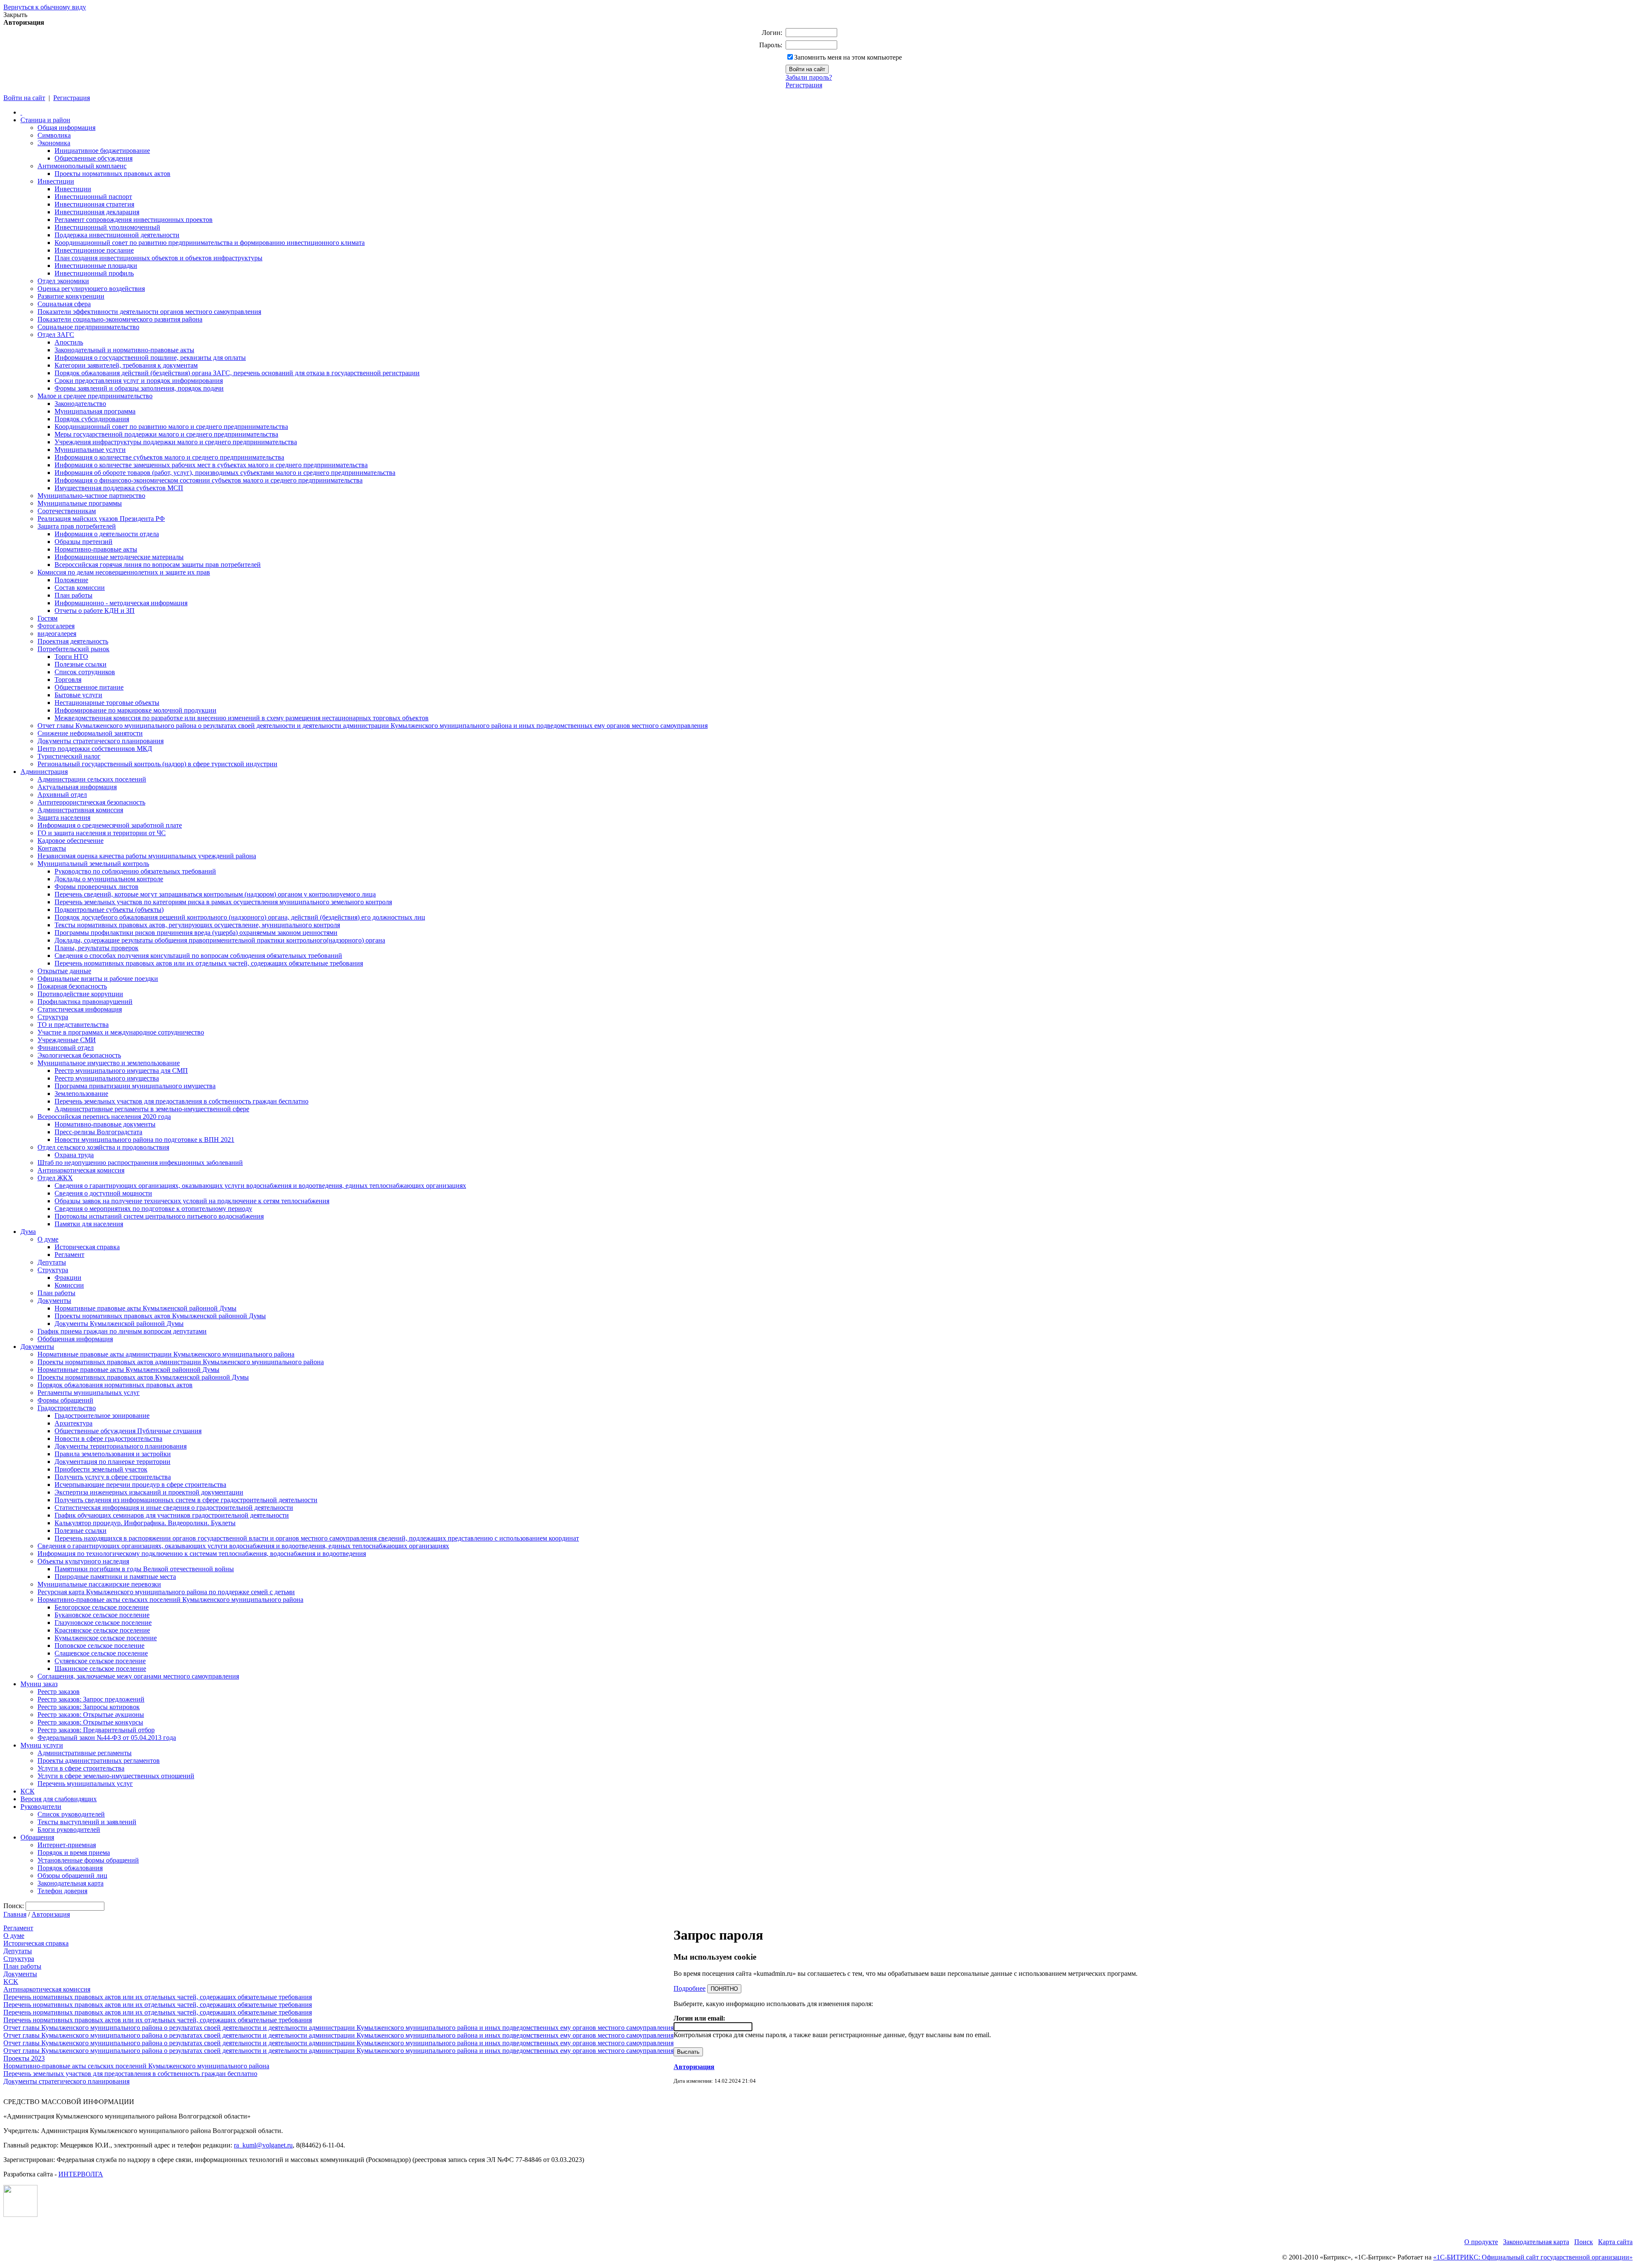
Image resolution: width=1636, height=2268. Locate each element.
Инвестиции (56, 181)
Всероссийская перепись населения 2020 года (104, 1117)
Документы (54, 1301)
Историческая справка (87, 1247)
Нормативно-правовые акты (96, 549)
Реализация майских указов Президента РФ (101, 519)
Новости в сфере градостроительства (108, 1439)
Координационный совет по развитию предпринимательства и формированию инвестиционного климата (210, 243)
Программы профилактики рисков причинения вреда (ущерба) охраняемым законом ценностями (196, 933)
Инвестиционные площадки (96, 266)
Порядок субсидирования (92, 419)
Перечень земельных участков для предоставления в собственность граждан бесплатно (181, 1101)
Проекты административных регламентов (99, 1761)
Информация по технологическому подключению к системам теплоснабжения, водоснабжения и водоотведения (202, 1554)
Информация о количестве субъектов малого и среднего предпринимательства (169, 457)
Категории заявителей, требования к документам (126, 365)
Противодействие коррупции (80, 994)
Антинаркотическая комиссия (81, 1170)
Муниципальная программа (95, 411)
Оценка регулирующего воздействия (91, 289)
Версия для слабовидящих (59, 1799)
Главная (15, 1914)
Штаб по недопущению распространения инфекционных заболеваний (140, 1163)
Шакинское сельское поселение (100, 1669)
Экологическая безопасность (79, 1055)
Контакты (52, 848)
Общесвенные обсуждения (94, 158)
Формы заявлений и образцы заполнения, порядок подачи (139, 388)
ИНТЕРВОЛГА (81, 2174)
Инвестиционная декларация (97, 212)
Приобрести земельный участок (101, 1469)
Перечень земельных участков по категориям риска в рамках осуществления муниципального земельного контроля (223, 902)
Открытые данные (64, 971)
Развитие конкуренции (71, 296)
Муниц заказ (39, 1684)
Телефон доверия (62, 1891)
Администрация (44, 772)
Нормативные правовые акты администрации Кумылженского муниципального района (166, 1354)
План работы (73, 595)
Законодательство (80, 404)
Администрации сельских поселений (92, 779)
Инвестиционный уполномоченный (107, 227)
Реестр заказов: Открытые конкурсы (90, 1722)
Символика (54, 135)
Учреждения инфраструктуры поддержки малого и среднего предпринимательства (176, 442)
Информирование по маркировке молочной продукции (135, 710)
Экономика (54, 143)
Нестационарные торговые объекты (107, 703)
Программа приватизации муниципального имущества (135, 1086)
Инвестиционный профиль (94, 273)
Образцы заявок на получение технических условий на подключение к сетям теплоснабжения (192, 1201)
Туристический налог (69, 756)
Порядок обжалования (70, 1868)
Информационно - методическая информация (121, 603)
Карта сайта (1615, 2242)
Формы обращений (65, 1400)
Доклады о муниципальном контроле (109, 879)
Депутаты (52, 1262)
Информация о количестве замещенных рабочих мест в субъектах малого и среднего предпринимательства (211, 465)
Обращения (37, 1837)
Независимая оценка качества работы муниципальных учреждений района (147, 856)
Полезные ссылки (81, 664)
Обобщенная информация (75, 1339)
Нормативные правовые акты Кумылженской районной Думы (145, 1308)
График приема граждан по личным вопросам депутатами (122, 1331)
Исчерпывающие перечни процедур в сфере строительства (140, 1485)
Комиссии (69, 1285)
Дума (28, 1232)
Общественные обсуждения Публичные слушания (128, 1431)
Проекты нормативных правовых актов (112, 174)
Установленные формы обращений (88, 1860)
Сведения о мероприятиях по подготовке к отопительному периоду (153, 1209)
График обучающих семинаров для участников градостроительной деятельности (172, 1515)
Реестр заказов (59, 1692)
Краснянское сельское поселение (102, 1630)
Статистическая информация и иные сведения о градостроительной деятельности (174, 1508)
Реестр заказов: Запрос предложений (91, 1699)
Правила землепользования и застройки (113, 1454)
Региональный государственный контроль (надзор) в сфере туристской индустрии (157, 764)
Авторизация (51, 1914)
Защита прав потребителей (77, 526)
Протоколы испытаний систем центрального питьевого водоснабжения (159, 1216)
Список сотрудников (85, 672)
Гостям (48, 618)
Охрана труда (74, 1155)
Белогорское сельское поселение (102, 1607)
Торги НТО (71, 657)
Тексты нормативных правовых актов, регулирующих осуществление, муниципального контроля (197, 925)
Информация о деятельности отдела (107, 534)
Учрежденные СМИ (67, 1040)
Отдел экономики (63, 281)
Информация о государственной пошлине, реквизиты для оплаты (150, 358)
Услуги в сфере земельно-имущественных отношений (116, 1776)
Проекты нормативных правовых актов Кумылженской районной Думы (160, 1316)
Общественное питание (89, 687)
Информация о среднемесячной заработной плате (110, 825)
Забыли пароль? (809, 77)
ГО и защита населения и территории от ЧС (102, 833)
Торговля (68, 680)
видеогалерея (57, 634)
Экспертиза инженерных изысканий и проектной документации (149, 1492)
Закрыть (15, 15)
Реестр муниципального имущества (107, 1078)
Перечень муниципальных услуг (85, 1784)
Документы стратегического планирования (101, 741)
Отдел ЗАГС (56, 335)
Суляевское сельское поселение (100, 1661)
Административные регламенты (85, 1753)
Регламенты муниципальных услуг (89, 1393)
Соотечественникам (67, 511)
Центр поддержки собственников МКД (95, 749)
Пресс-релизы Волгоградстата (98, 1132)
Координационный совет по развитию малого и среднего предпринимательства (171, 427)
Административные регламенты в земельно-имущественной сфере (152, 1109)
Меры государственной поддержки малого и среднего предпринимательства (166, 434)
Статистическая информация (80, 1009)
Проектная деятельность (73, 641)
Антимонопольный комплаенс (82, 166)
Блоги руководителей (69, 1830)
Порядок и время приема (74, 1853)
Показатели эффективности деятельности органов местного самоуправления (149, 312)
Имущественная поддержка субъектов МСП (119, 488)
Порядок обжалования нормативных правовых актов (115, 1385)
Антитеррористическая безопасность (91, 802)
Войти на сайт (24, 98)
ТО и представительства (73, 1025)
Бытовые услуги (78, 695)
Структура (53, 1017)
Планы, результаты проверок (96, 948)
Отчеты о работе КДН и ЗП (95, 611)
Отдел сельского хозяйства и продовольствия (103, 1147)
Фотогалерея (56, 626)
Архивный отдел (62, 795)
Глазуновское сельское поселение (103, 1623)
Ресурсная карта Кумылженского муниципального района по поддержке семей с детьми (166, 1592)
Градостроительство (67, 1408)
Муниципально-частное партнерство (91, 496)
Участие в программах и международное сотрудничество (121, 1032)
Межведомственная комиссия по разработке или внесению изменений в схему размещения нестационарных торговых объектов (242, 718)
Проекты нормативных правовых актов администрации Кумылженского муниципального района (181, 1362)
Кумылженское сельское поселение (106, 1638)
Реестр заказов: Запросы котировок (89, 1707)
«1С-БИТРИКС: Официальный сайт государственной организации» (1533, 2257)
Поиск (1584, 2242)
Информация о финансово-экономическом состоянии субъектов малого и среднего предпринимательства (209, 480)
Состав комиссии (80, 588)
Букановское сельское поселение (102, 1615)
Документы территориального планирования (121, 1446)
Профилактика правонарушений (85, 1002)
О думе (48, 1239)
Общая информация (66, 128)
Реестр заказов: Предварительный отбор (96, 1730)
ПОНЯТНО (724, 1989)
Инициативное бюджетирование (102, 151)
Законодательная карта (71, 1883)
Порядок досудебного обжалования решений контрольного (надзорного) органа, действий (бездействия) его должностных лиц (240, 917)
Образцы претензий (84, 542)
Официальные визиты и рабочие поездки (98, 979)
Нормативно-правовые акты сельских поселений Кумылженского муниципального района (170, 1600)
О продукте (1481, 2242)
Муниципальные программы (80, 503)
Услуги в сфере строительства (81, 1768)
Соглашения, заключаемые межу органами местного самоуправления (138, 1676)
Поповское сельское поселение (99, 1646)
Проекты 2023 (24, 2058)
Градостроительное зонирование (102, 1416)
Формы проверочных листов (96, 887)
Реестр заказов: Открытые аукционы (91, 1715)
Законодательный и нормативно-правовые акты (124, 350)
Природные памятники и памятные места (115, 1577)
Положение (71, 580)
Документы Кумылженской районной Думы (119, 1324)
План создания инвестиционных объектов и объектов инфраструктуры (158, 258)
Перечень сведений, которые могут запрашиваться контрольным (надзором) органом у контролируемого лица (215, 894)
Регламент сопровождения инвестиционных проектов (134, 220)
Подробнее (690, 1988)
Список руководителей (71, 1814)
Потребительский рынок (73, 649)
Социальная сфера (64, 304)
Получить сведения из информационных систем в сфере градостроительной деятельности (186, 1500)
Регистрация (804, 85)
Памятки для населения (89, 1224)
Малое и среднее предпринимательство (95, 396)
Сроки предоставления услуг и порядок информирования (139, 381)
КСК (27, 1791)
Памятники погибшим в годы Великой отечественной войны (144, 1569)
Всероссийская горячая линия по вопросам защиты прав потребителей (158, 565)
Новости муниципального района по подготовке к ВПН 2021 (144, 1140)
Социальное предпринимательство (88, 327)
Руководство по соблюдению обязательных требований (135, 871)
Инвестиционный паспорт (93, 197)
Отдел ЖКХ (55, 1178)
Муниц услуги (42, 1745)
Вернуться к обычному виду (45, 7)
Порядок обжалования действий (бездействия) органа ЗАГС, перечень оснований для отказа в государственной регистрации (237, 373)
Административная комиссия (80, 810)
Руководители (41, 1807)
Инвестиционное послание (94, 250)
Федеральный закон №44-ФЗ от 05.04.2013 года (107, 1738)
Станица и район (45, 120)
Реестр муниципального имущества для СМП (121, 1071)
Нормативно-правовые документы (105, 1124)
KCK (11, 1982)
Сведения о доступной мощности (103, 1193)
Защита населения (64, 818)
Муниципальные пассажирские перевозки (99, 1584)
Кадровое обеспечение (71, 841)
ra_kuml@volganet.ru (263, 2145)
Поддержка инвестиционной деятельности (117, 235)
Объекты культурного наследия (83, 1561)
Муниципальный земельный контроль (93, 864)
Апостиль (69, 342)
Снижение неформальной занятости (90, 733)
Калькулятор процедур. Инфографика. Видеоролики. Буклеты (145, 1523)
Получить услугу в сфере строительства (113, 1477)
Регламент (69, 1255)
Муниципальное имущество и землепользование (109, 1063)
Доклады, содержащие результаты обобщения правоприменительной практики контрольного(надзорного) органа (220, 940)
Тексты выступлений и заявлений (87, 1822)
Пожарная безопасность (72, 986)
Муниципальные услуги (90, 450)
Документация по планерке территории (112, 1462)
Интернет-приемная (67, 1845)
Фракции (68, 1278)
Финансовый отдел (66, 1048)
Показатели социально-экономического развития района (120, 319)
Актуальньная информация (77, 787)
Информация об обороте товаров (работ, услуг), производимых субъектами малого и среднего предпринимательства (225, 473)
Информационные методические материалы (119, 557)
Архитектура (73, 1423)
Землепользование (81, 1094)
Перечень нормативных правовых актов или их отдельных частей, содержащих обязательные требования (209, 963)
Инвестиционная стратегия (94, 204)
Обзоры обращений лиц (72, 1876)
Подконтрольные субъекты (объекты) (109, 910)
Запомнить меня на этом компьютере (848, 57)
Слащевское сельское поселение (101, 1653)
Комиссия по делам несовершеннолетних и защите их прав (124, 572)
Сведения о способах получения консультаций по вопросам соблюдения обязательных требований (198, 956)
